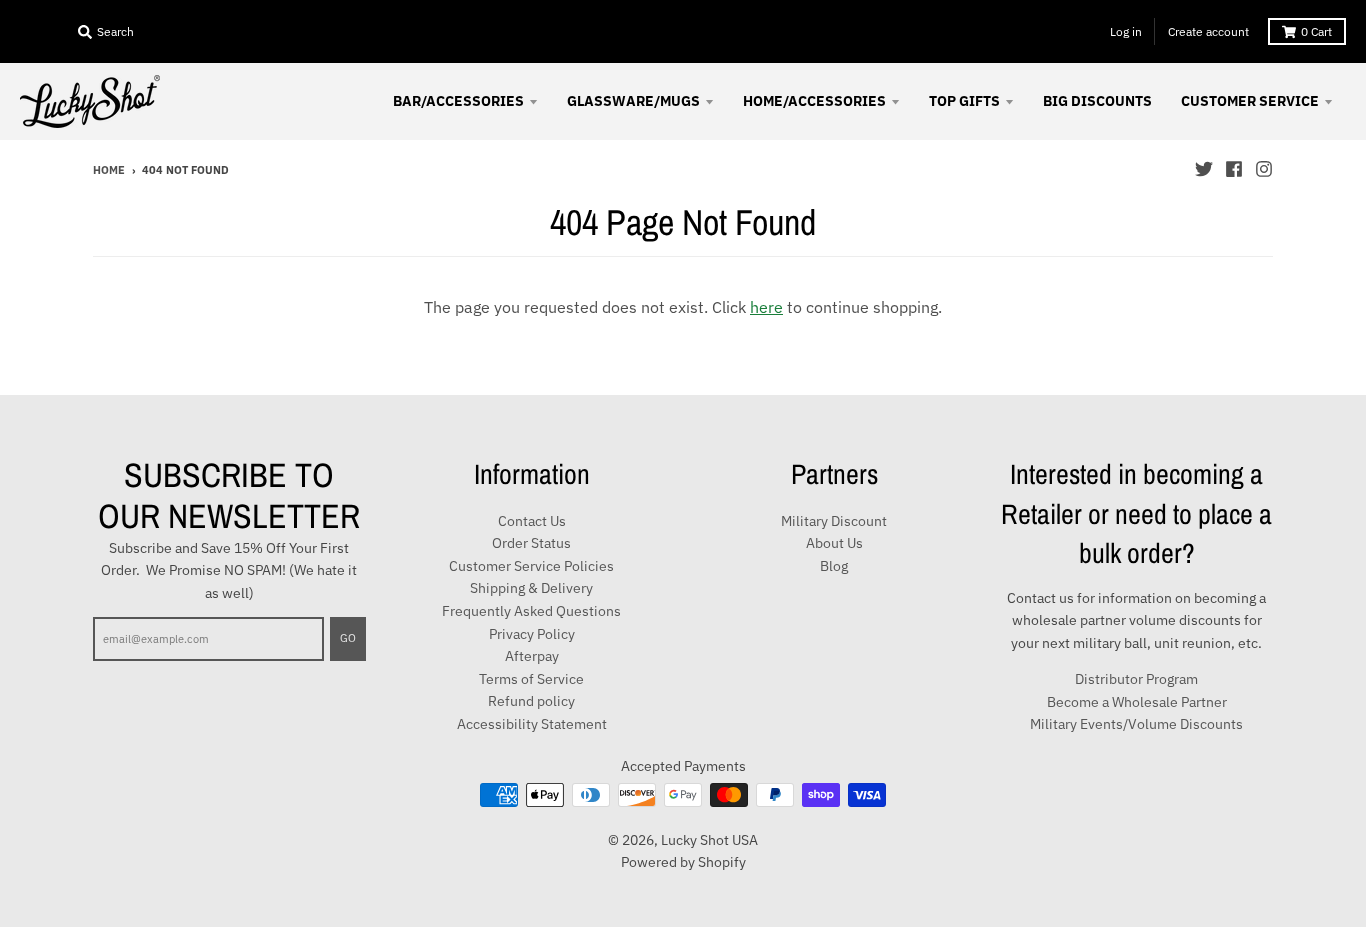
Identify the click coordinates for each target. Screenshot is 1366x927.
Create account (1208, 31)
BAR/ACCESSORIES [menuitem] (458, 101)
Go (348, 638)
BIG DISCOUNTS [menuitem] (1097, 101)
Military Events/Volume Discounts (1136, 724)
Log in (1126, 31)
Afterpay (532, 656)
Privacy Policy (532, 634)
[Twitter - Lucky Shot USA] (1204, 169)
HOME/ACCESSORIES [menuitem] (814, 101)
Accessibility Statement (532, 724)
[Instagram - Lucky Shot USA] (1264, 169)
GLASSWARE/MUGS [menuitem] (633, 101)
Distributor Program (1136, 679)
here (766, 307)
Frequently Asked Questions (531, 611)
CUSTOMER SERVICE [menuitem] (1250, 101)
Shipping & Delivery (531, 588)
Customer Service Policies (531, 566)
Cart (1316, 31)
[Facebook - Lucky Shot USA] (1234, 169)
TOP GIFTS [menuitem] (964, 101)
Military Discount (834, 521)
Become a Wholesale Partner (1137, 702)
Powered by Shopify (683, 862)
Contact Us (532, 521)
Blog (834, 566)
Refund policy (531, 701)
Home (109, 170)
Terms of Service (531, 679)
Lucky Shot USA (709, 840)
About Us (834, 543)
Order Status (531, 543)
